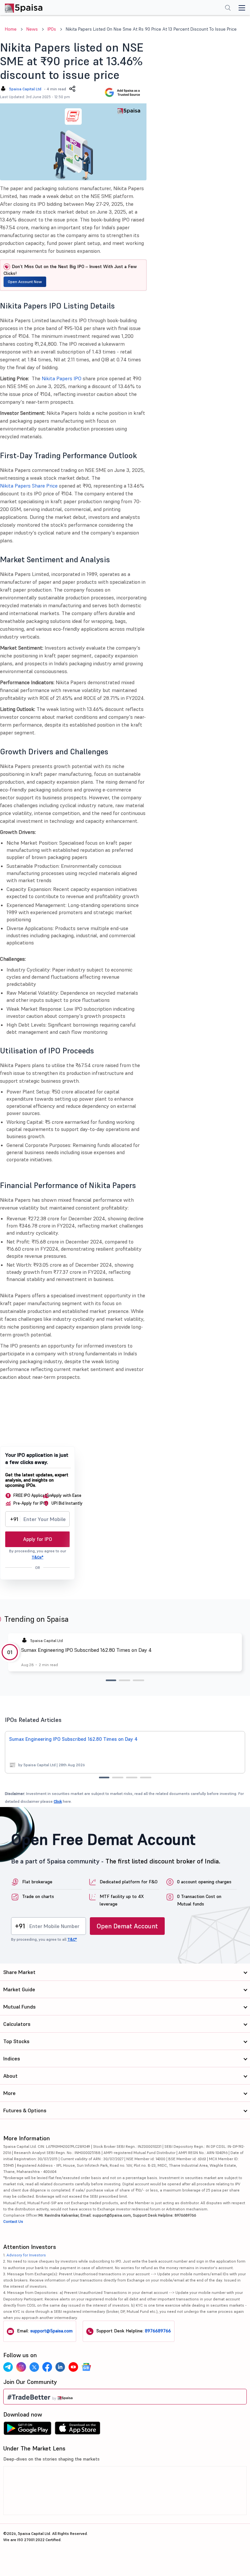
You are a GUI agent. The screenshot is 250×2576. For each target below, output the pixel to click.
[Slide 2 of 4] (118, 1778)
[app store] (78, 2430)
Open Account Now (25, 282)
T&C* (72, 1939)
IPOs (52, 29)
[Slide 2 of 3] (125, 1680)
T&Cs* (37, 1557)
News (32, 29)
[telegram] (8, 2367)
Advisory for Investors (26, 2255)
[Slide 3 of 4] (132, 1778)
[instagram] (21, 2367)
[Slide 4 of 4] (146, 1778)
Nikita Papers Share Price (29, 486)
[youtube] (73, 2367)
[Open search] (228, 8)
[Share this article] (72, 89)
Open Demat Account (127, 1926)
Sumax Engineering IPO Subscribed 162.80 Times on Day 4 (86, 1650)
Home (11, 29)
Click (58, 1801)
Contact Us (13, 2221)
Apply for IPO (38, 1539)
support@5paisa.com (51, 2331)
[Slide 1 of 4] (104, 1778)
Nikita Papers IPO (62, 378)
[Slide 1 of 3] (111, 1680)
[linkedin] (60, 2367)
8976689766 (158, 2331)
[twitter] (34, 2367)
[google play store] (27, 2430)
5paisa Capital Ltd (25, 89)
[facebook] (47, 2367)
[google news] (86, 2367)
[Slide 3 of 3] (139, 1680)
